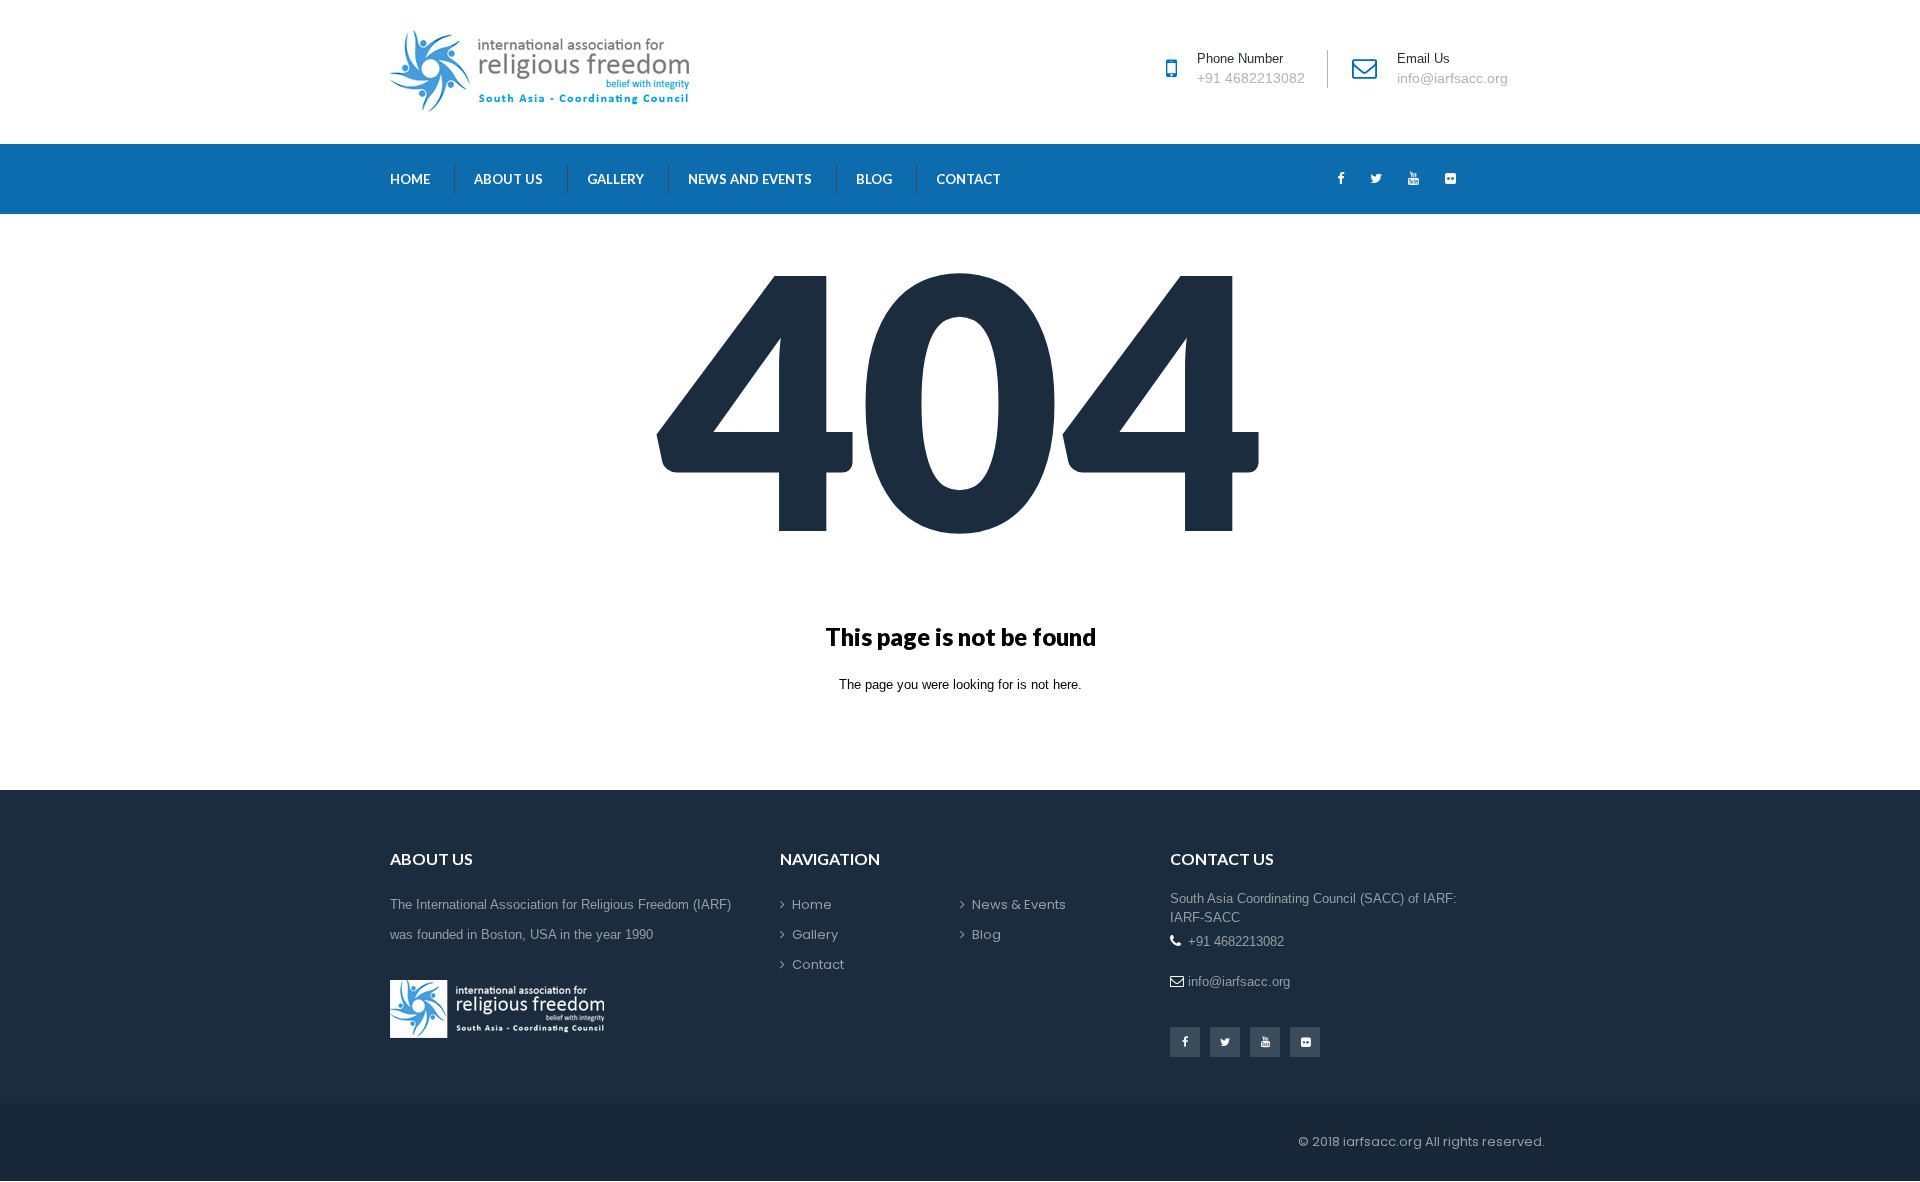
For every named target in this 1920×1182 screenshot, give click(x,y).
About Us (508, 179)
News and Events (750, 179)
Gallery (615, 179)
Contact (968, 179)
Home (410, 179)
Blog (874, 179)
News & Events (1019, 904)
